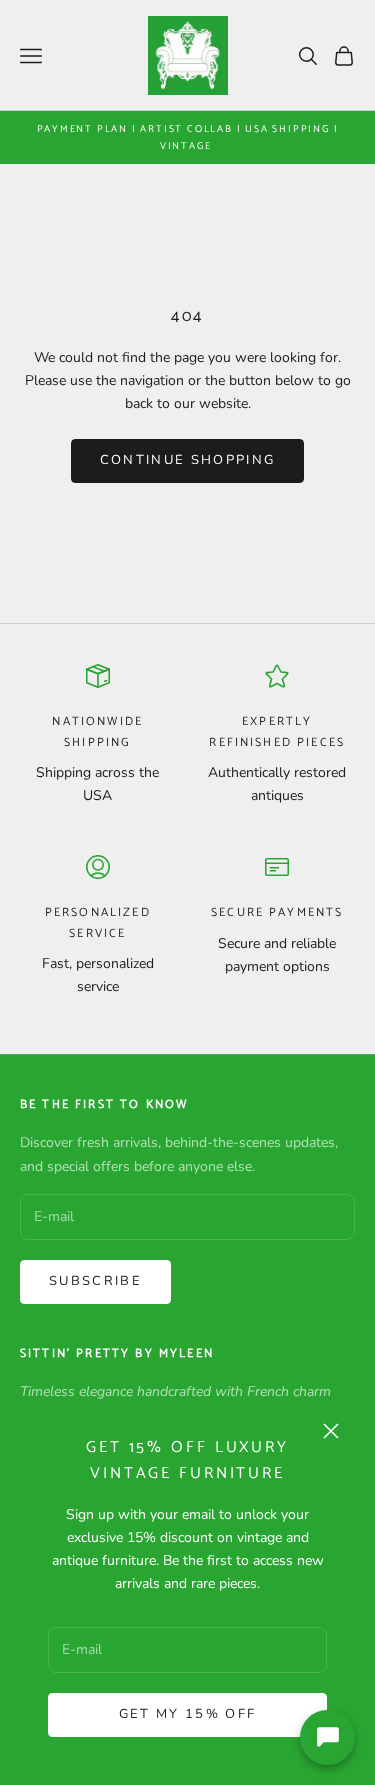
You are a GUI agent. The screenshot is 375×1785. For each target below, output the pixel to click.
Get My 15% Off (188, 1714)
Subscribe (95, 1281)
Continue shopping (188, 460)
